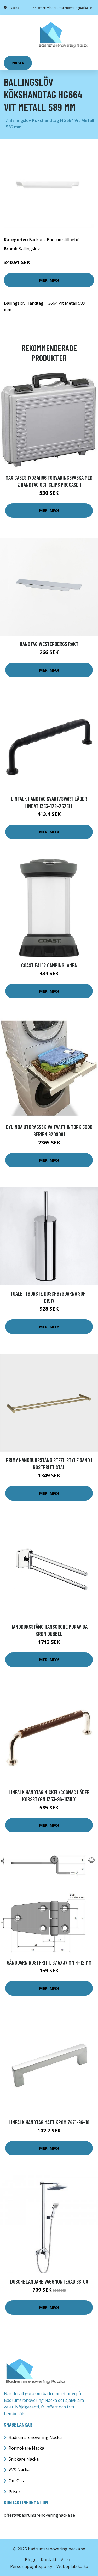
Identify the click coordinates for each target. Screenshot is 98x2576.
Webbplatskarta (72, 2566)
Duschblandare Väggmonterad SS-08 (49, 2281)
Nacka (15, 8)
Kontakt (49, 2560)
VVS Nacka (19, 2470)
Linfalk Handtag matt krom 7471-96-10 (49, 2122)
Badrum (37, 240)
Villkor (67, 2560)
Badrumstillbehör (64, 240)
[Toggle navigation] (11, 35)
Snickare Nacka (24, 2459)
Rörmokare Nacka (26, 2448)
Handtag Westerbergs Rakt (49, 644)
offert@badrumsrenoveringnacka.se (65, 8)
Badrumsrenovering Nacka (35, 2437)
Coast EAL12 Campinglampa (49, 965)
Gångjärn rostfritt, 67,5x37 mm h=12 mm (49, 1962)
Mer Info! (49, 280)
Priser (18, 63)
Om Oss (16, 2481)
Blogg (31, 2560)
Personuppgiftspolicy (31, 2566)
